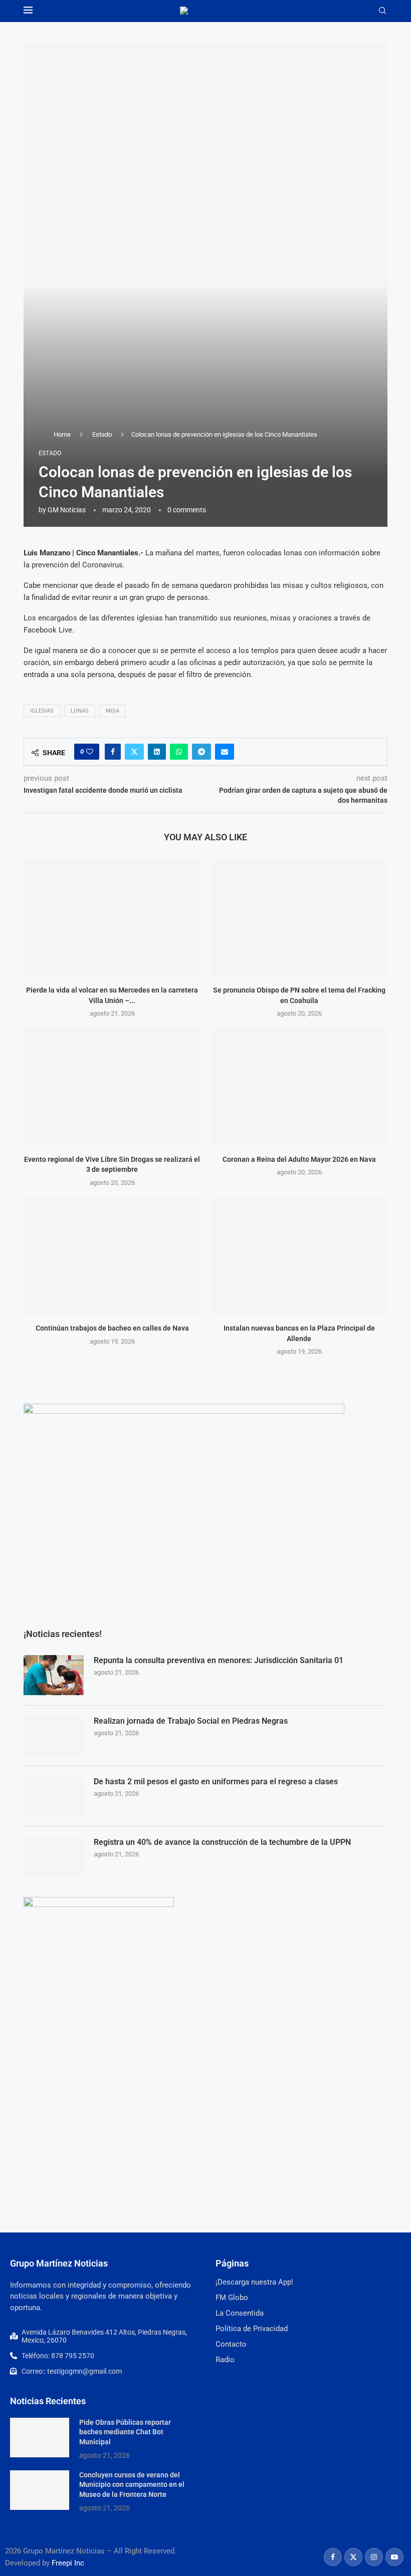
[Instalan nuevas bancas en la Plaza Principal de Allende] (299, 1256)
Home (62, 434)
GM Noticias (67, 510)
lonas (80, 711)
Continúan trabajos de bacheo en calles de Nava (112, 1328)
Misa (113, 711)
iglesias (42, 711)
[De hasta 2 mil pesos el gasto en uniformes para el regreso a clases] (54, 1796)
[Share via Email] (225, 752)
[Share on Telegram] (201, 752)
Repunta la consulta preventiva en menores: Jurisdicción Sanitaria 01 (219, 1660)
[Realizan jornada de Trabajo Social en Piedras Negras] (54, 1736)
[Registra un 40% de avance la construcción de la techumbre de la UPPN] (54, 1857)
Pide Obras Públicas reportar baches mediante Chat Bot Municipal (125, 2432)
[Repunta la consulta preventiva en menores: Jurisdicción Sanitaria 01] (54, 1675)
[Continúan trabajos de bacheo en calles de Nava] (112, 1256)
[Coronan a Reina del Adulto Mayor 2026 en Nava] (299, 1086)
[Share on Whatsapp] (179, 752)
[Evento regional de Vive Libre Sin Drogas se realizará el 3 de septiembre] (112, 1086)
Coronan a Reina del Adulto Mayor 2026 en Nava (299, 1159)
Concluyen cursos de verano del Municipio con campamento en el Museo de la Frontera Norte (132, 2485)
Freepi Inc (68, 2563)
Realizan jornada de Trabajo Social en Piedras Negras (191, 1721)
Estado (102, 434)
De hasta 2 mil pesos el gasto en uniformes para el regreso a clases (216, 1782)
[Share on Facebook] (113, 752)
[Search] (382, 11)
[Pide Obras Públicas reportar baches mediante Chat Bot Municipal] (40, 2438)
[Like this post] (90, 752)
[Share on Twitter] (134, 752)
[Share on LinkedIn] (157, 752)
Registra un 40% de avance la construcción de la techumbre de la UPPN (222, 1842)
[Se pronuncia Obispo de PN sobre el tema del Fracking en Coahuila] (299, 918)
